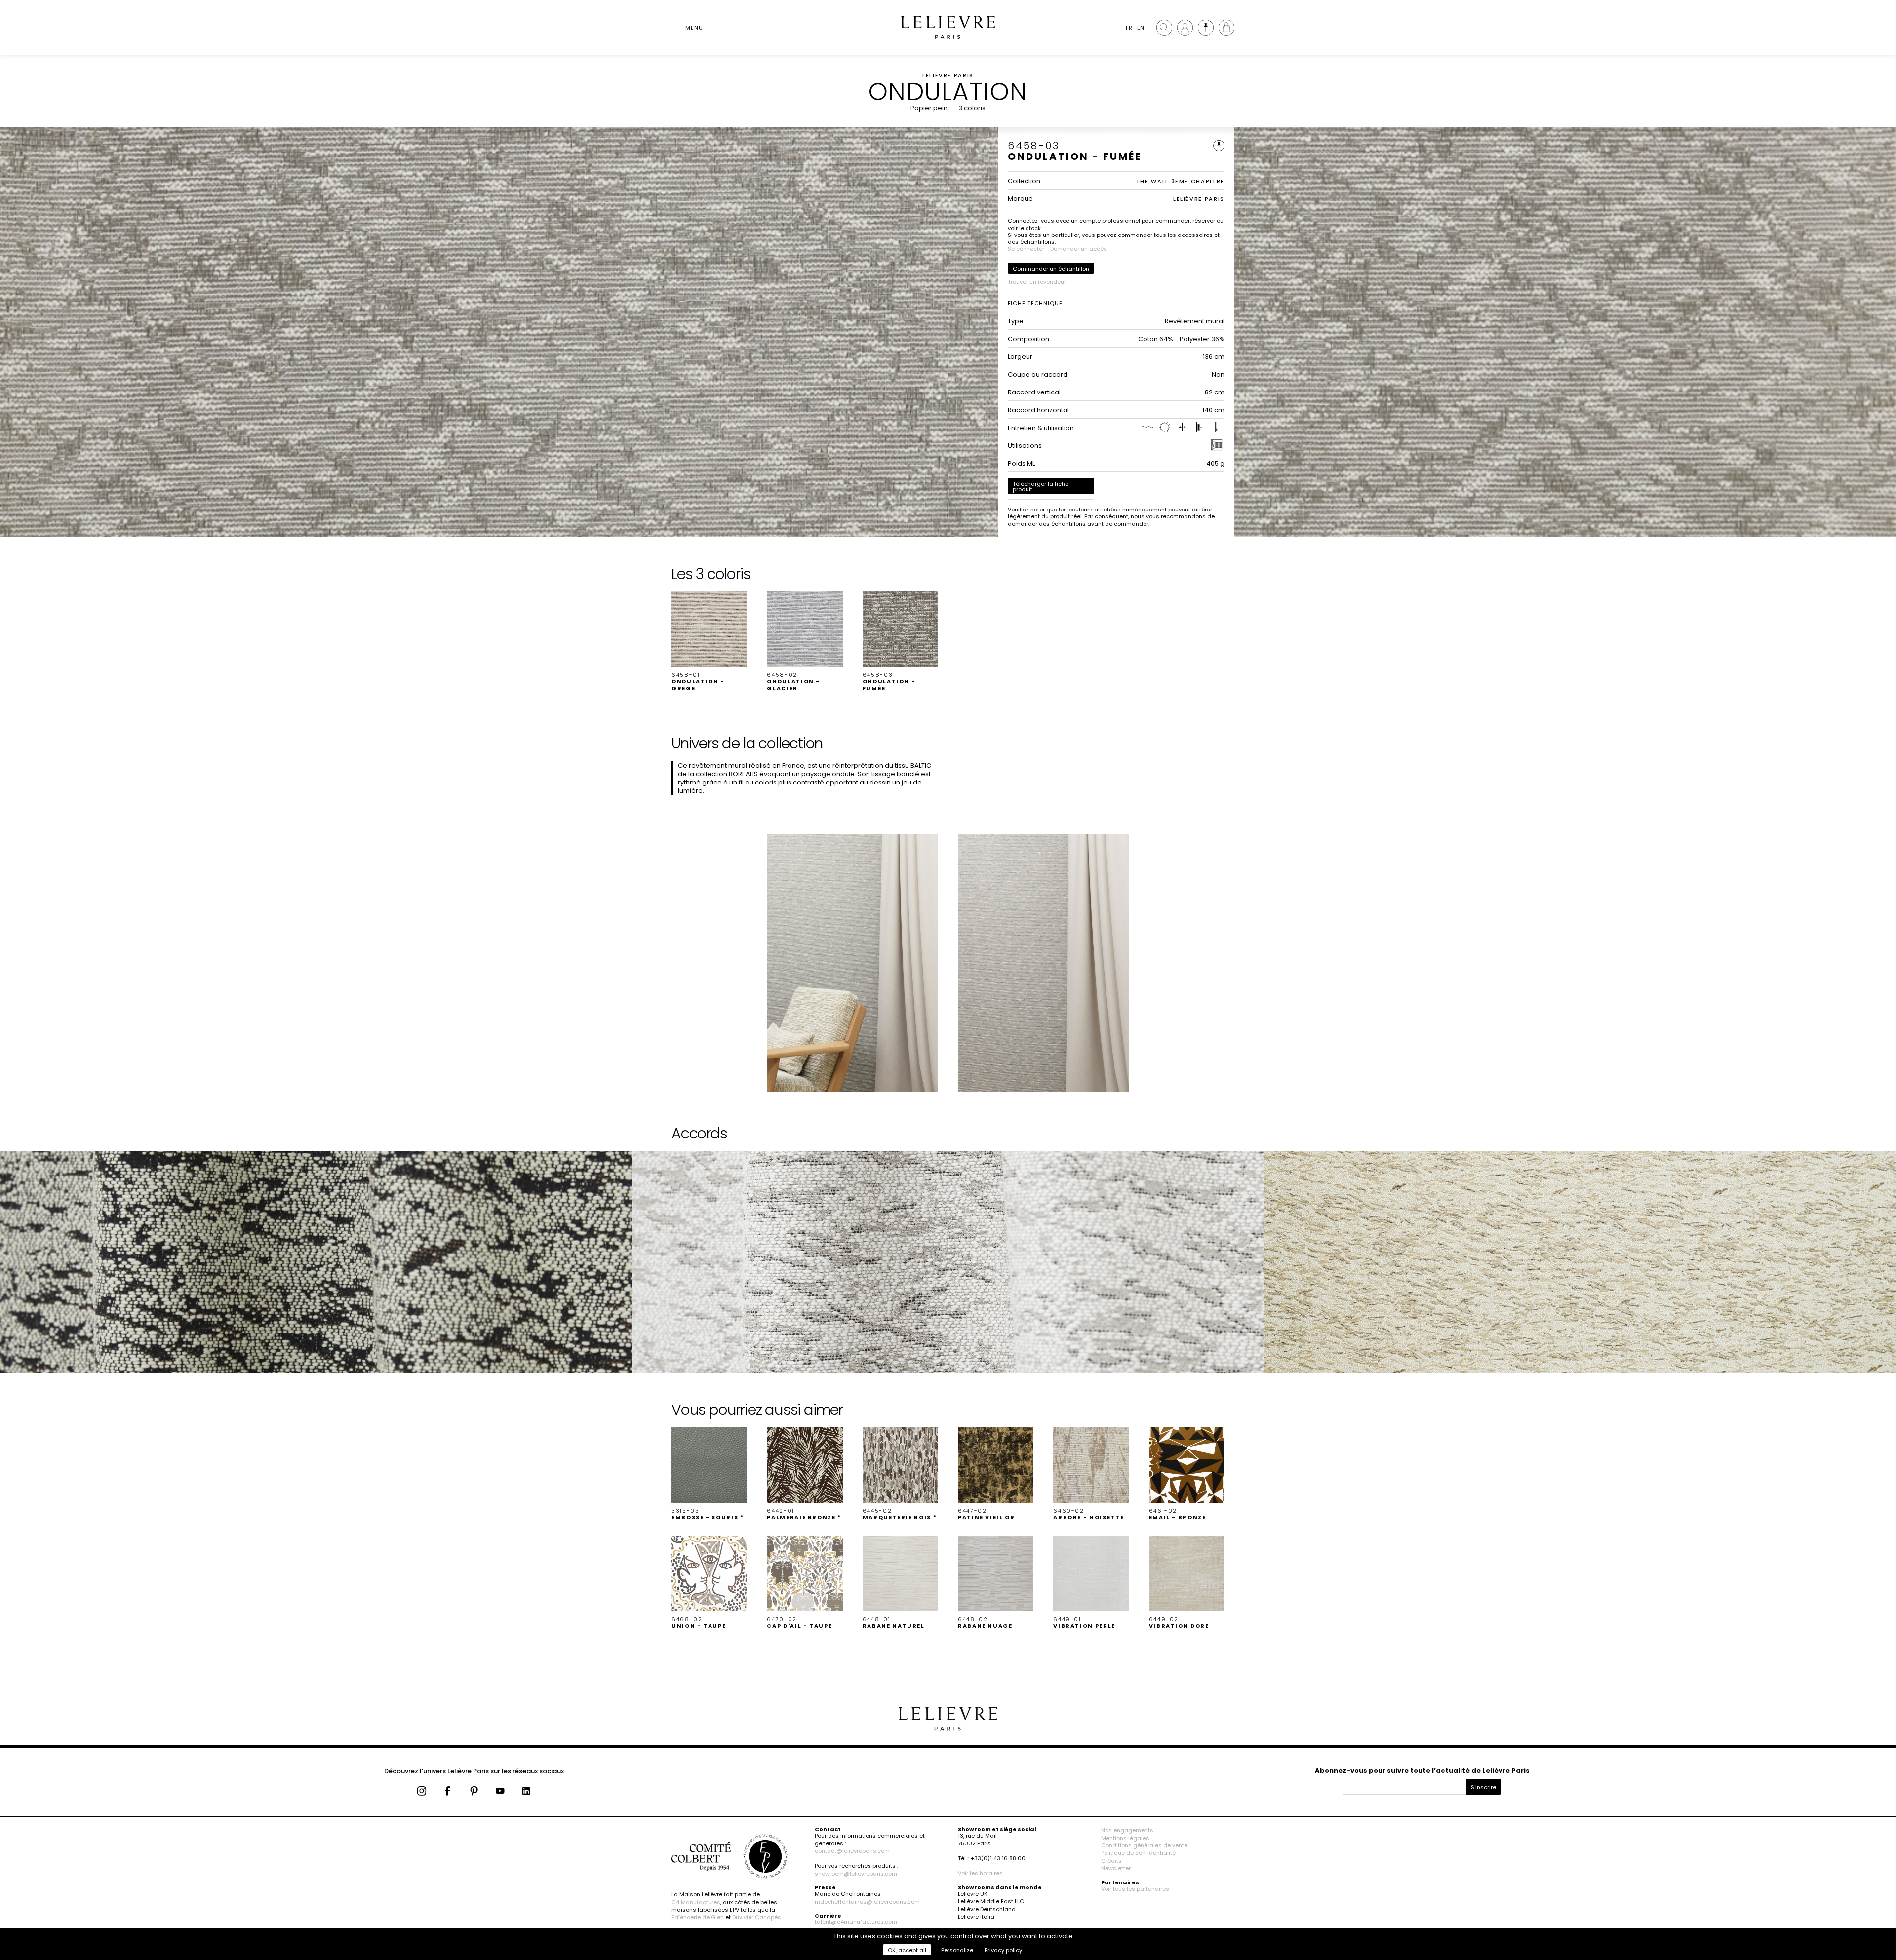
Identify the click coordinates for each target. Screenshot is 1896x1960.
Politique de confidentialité (1138, 1853)
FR (1129, 28)
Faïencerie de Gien (698, 1917)
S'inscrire (1483, 1787)
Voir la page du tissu (51, 1192)
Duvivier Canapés (757, 1917)
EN (1141, 28)
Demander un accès (1079, 249)
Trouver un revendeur (1037, 282)
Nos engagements (1127, 1830)
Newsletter (1116, 1868)
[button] (709, 642)
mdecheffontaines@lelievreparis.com (867, 1902)
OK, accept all (907, 1950)
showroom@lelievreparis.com (856, 1874)
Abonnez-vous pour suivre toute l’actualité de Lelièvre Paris (1422, 1771)
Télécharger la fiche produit (1041, 487)
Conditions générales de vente (1144, 1845)
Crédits (1111, 1861)
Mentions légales (1125, 1838)
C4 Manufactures (696, 1902)
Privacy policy (1003, 1950)
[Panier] (1226, 28)
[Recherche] (1164, 28)
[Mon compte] (1185, 28)
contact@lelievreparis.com (852, 1851)
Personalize (957, 1950)
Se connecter (1026, 249)
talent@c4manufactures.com (856, 1922)
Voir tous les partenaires (1135, 1889)
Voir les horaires (980, 1873)
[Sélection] (1206, 28)
